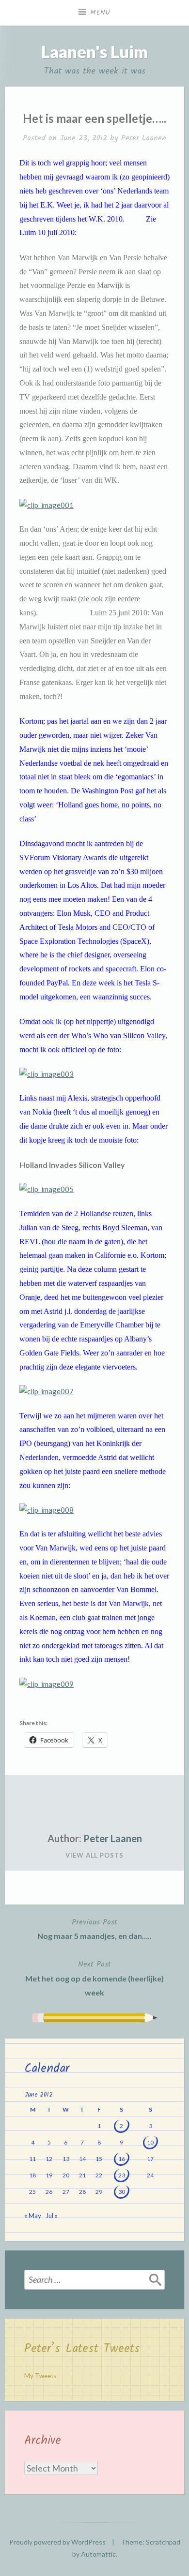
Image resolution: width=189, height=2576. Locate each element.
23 (122, 2175)
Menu (100, 13)
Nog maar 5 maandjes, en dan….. (94, 1928)
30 (122, 2192)
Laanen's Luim (94, 52)
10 (150, 2142)
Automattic (98, 2554)
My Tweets (40, 2376)
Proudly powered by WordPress (57, 2542)
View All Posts (94, 1855)
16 (122, 2159)
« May (33, 2216)
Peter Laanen (144, 138)
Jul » (52, 2216)
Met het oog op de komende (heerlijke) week (94, 1978)
